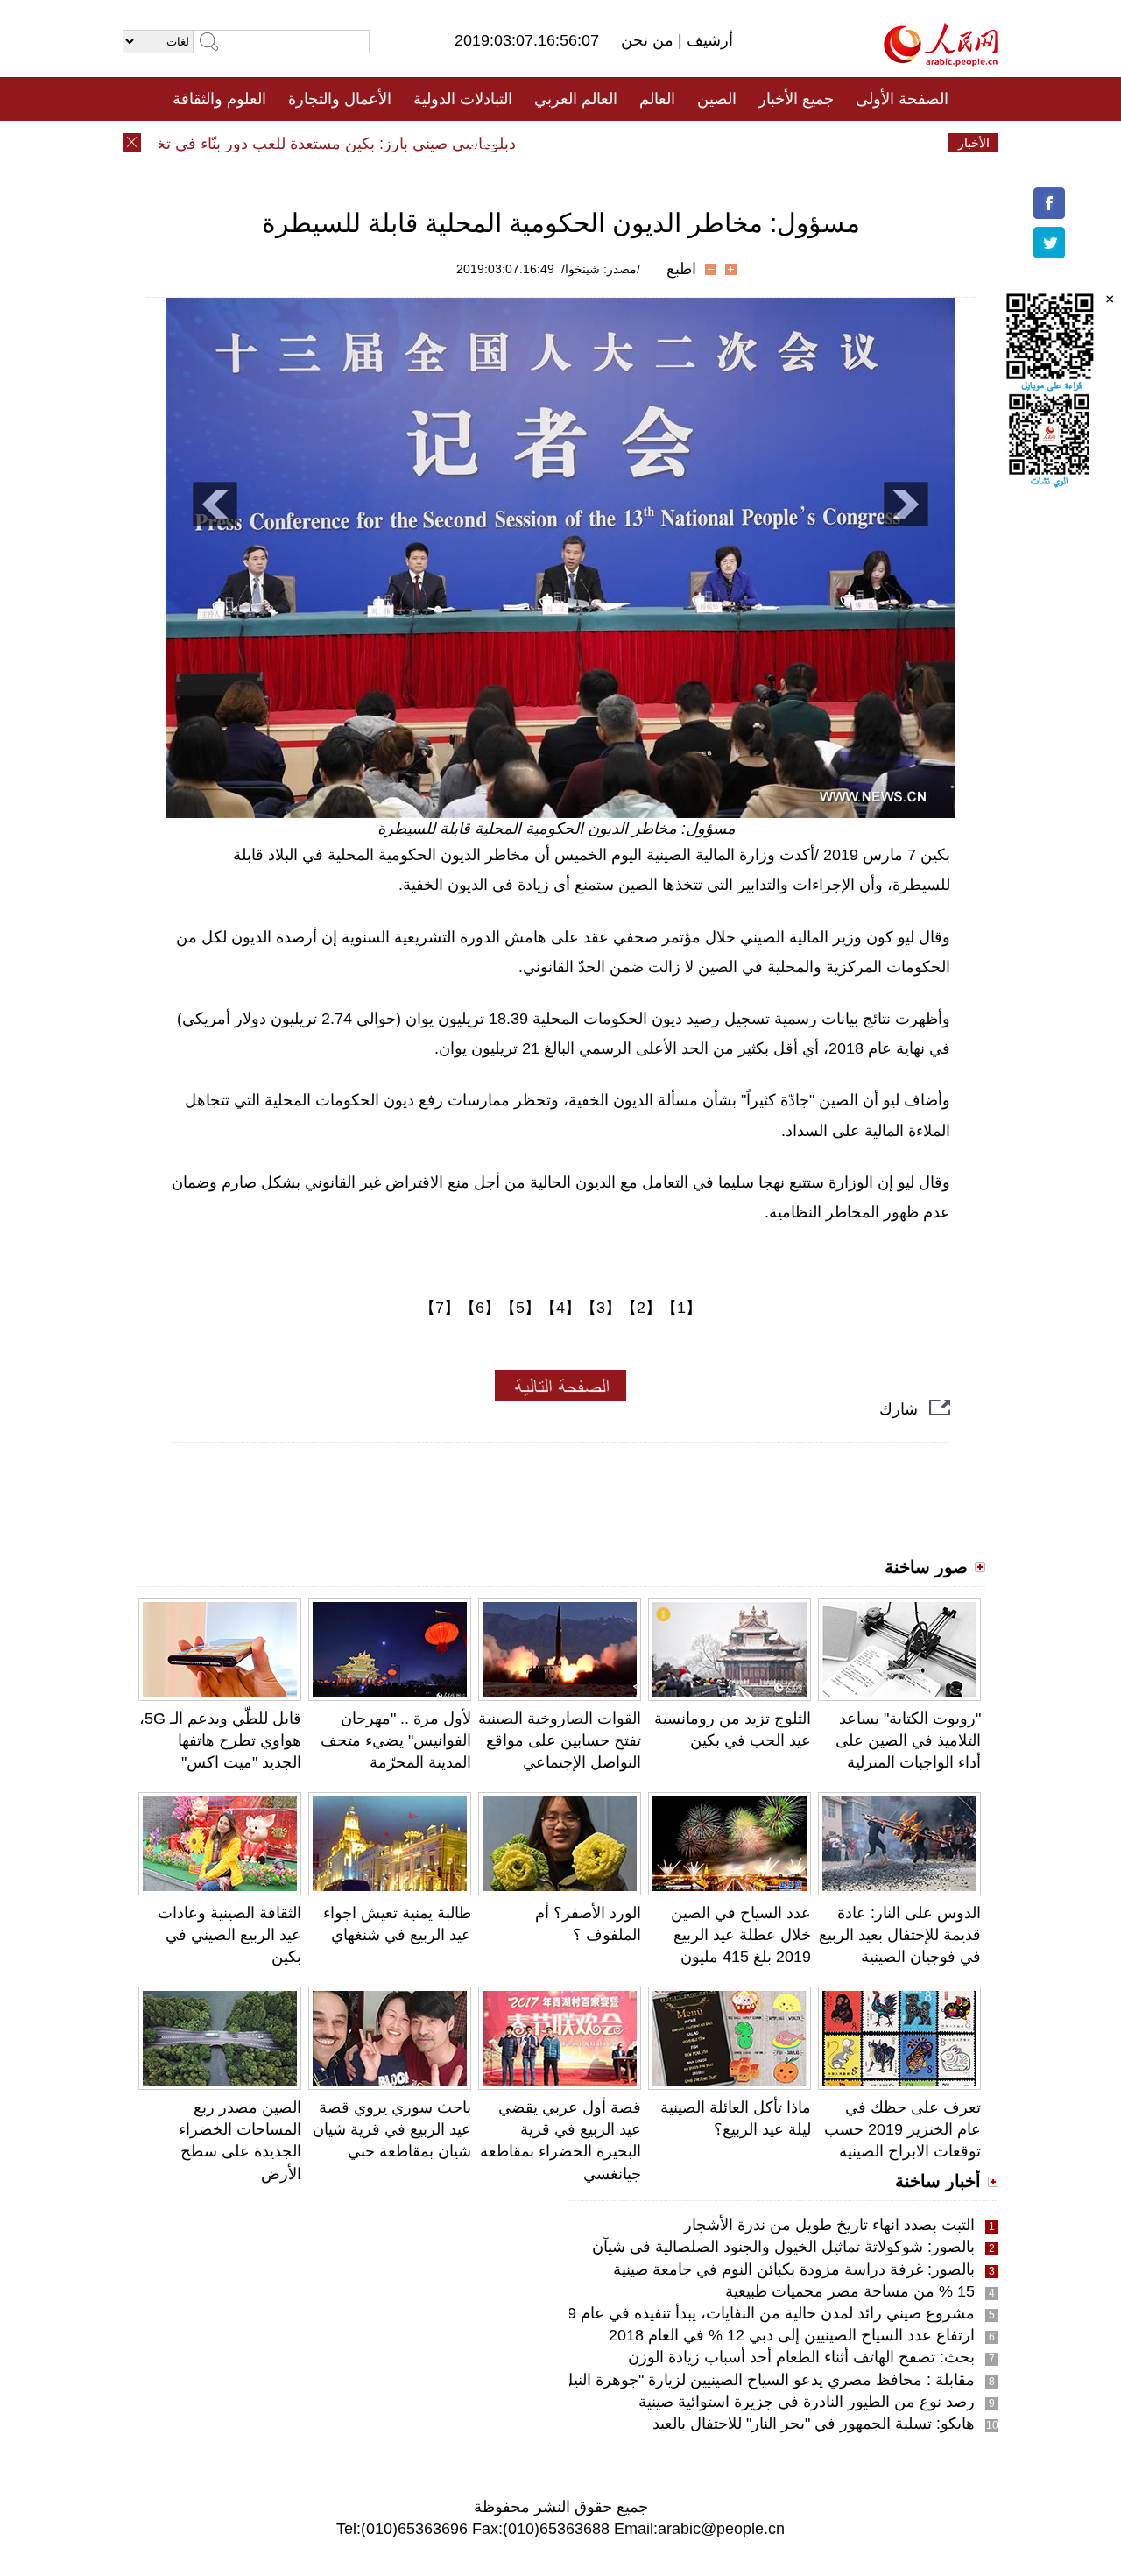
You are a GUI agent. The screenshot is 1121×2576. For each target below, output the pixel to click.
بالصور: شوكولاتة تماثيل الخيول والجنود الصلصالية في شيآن (783, 2247)
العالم (657, 99)
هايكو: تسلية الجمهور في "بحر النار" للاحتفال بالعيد (814, 2424)
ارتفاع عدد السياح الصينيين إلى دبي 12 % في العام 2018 (792, 2335)
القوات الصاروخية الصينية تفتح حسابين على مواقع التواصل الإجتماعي (560, 1740)
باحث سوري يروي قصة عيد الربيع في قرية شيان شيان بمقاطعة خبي (392, 2129)
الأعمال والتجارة (340, 99)
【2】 (641, 1308)
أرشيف (708, 40)
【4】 (560, 1308)
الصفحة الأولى (902, 99)
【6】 (480, 1308)
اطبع (681, 269)
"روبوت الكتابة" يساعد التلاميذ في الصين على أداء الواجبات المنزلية (908, 1740)
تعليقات (547, 143)
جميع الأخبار (796, 99)
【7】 (440, 1308)
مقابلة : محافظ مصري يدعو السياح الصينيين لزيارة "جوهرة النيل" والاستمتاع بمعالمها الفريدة (678, 2380)
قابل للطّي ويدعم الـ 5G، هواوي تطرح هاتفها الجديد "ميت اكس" (220, 1740)
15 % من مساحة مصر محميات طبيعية (850, 2291)
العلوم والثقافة (219, 99)
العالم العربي (576, 99)
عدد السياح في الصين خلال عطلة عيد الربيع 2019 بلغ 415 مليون (741, 1935)
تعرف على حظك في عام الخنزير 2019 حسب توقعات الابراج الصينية (902, 2129)
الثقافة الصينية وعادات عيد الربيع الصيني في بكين (229, 1935)
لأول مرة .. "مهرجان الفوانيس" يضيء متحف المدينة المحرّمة (396, 1740)
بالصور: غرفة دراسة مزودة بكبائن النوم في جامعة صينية (794, 2269)
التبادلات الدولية (463, 99)
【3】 (601, 1308)
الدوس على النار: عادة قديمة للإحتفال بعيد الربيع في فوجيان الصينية (900, 1935)
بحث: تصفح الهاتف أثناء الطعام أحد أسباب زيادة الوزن (801, 2357)
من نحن (649, 40)
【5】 (520, 1308)
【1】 (681, 1308)
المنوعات (623, 143)
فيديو (485, 143)
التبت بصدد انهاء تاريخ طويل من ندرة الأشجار (829, 2225)
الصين (717, 99)
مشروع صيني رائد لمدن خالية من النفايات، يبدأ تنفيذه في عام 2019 (758, 2313)
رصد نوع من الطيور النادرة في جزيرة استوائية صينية (807, 2402)
